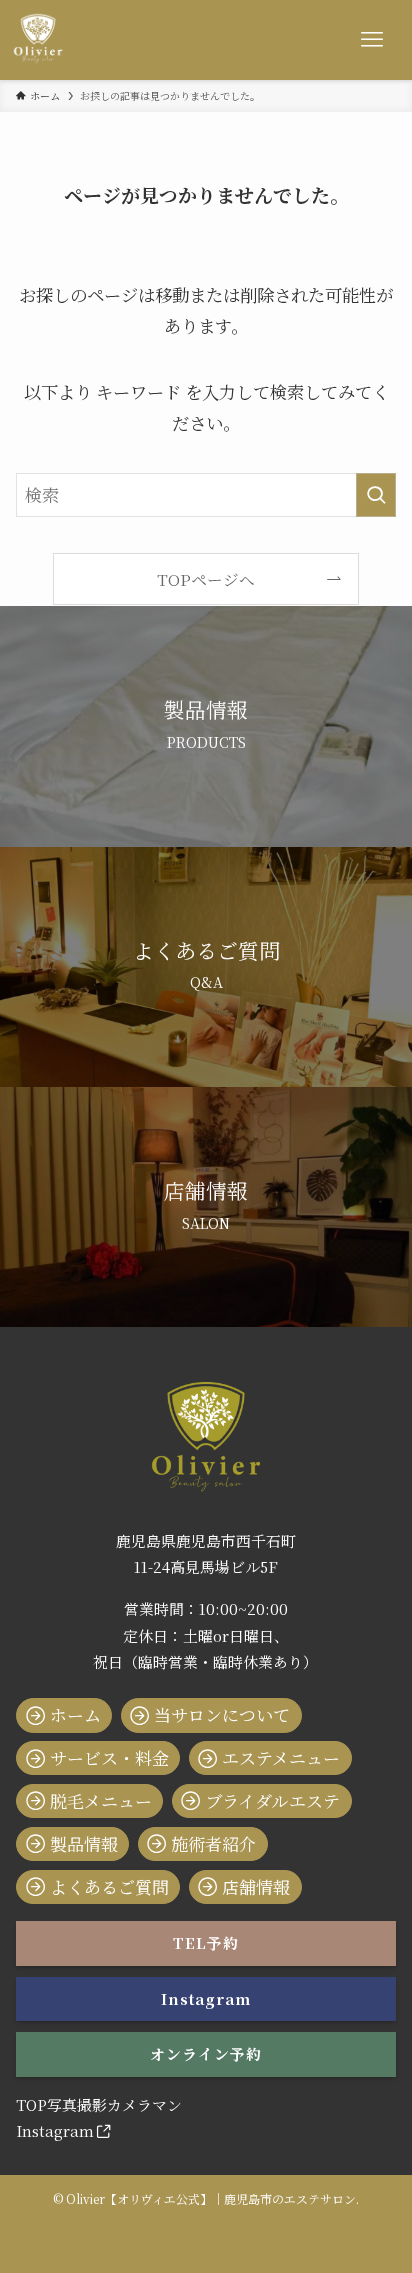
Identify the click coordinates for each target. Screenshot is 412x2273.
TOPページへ (206, 579)
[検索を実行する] (376, 495)
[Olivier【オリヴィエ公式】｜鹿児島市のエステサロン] (38, 40)
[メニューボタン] (372, 40)
